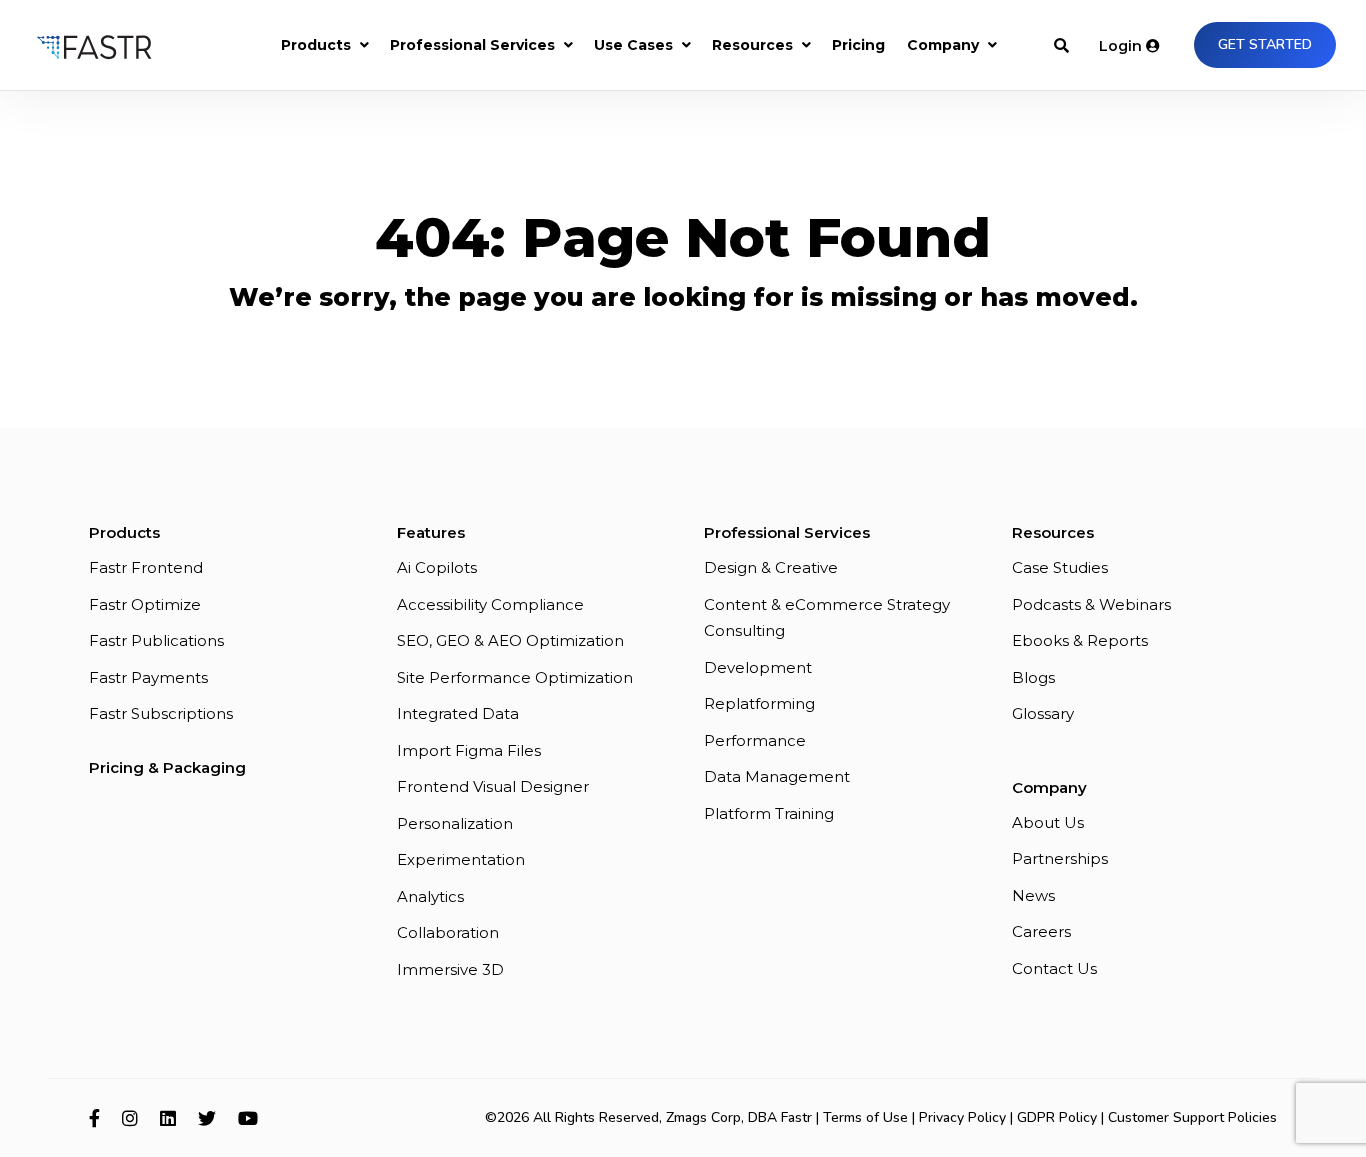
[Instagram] (130, 1118)
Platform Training (769, 813)
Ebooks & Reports (1080, 640)
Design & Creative (771, 567)
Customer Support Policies (1192, 1117)
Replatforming (759, 703)
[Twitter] (207, 1118)
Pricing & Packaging (167, 767)
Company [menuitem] (943, 45)
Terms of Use (865, 1117)
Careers (1041, 931)
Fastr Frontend (146, 567)
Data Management (777, 776)
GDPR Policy (1057, 1117)
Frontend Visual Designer (493, 786)
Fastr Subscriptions (161, 713)
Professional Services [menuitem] (472, 45)
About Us (1048, 822)
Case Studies (1060, 567)
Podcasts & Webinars (1091, 604)
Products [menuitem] (316, 45)
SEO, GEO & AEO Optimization (510, 640)
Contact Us (1054, 968)
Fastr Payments (148, 677)
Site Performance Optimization (515, 677)
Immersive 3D (450, 969)
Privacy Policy (962, 1117)
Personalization (455, 823)
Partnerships (1060, 858)
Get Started (1265, 44)
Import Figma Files (469, 750)
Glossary (1043, 713)
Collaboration (448, 932)
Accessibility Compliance (490, 604)
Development (758, 667)
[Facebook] (94, 1118)
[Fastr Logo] (95, 45)
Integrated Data (458, 713)
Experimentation (461, 859)
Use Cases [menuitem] (633, 45)
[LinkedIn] (168, 1118)
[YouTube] (248, 1118)
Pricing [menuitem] (858, 45)
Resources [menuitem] (752, 45)
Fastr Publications (156, 640)
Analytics (430, 896)
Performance (755, 740)
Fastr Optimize (145, 604)
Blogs (1033, 677)
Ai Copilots (437, 567)
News (1033, 895)
